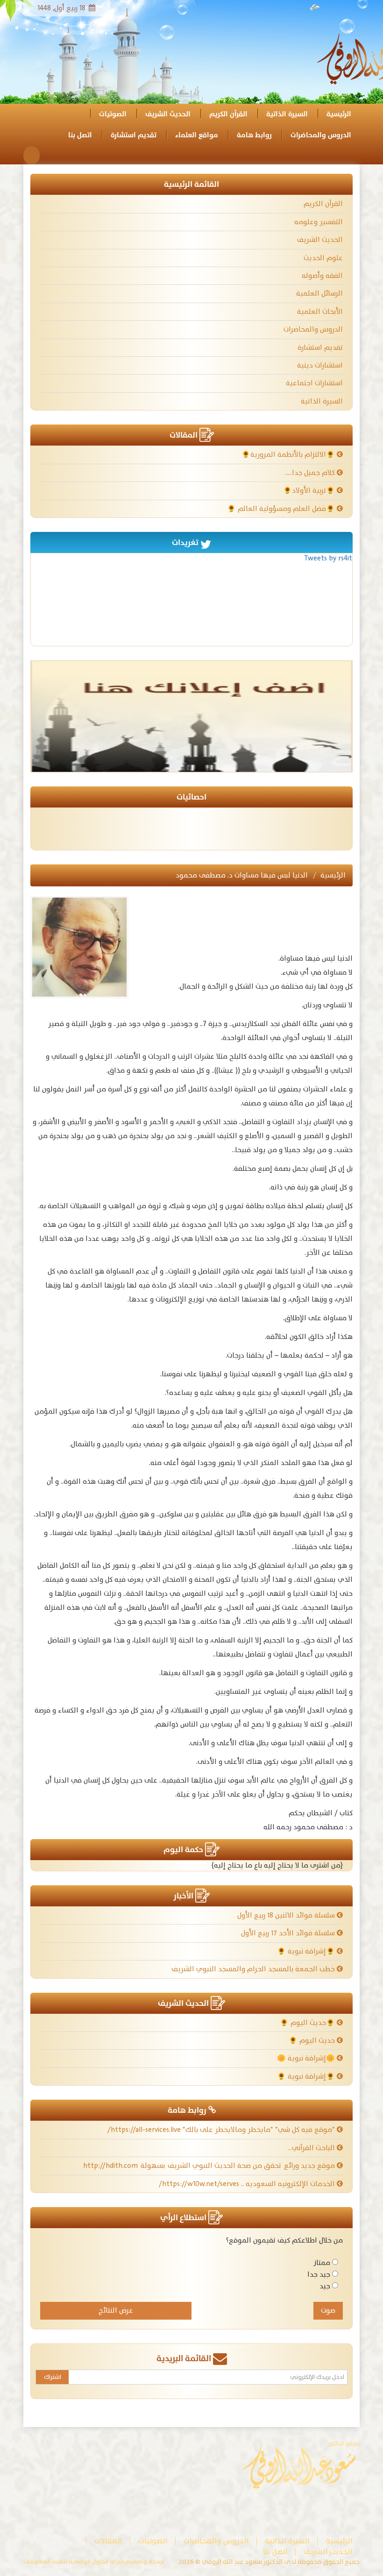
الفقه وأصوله (322, 276)
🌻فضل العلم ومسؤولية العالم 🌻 (282, 509)
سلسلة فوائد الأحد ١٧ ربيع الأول (289, 1933)
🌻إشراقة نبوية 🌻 (307, 1951)
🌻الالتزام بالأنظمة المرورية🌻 (289, 455)
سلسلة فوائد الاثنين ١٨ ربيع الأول (287, 1915)
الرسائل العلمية (319, 294)
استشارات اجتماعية (314, 383)
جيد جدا (319, 2275)
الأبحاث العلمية (320, 312)
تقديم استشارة (134, 135)
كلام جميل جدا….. (311, 473)
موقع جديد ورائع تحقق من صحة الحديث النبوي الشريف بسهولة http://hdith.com (210, 2166)
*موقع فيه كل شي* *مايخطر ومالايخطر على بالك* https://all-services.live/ (222, 2130)
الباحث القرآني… (312, 2148)
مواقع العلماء (197, 135)
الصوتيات (113, 114)
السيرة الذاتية (287, 114)
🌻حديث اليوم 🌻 (308, 2023)
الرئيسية (339, 114)
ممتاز (322, 2263)
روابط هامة (254, 135)
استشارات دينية (320, 365)
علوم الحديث (323, 258)
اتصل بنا (80, 135)
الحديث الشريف (168, 114)
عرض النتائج (116, 2311)
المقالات (108, 2541)
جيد (325, 2286)
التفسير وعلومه (319, 222)
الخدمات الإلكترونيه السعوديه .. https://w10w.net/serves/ (248, 2184)
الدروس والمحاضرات (321, 135)
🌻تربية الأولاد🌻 (310, 491)
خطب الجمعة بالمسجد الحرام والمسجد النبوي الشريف (254, 1969)
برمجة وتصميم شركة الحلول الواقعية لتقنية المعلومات (94, 2562)
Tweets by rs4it (328, 558)
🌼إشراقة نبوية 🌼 (307, 2058)
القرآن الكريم (228, 114)
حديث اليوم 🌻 (313, 2041)
